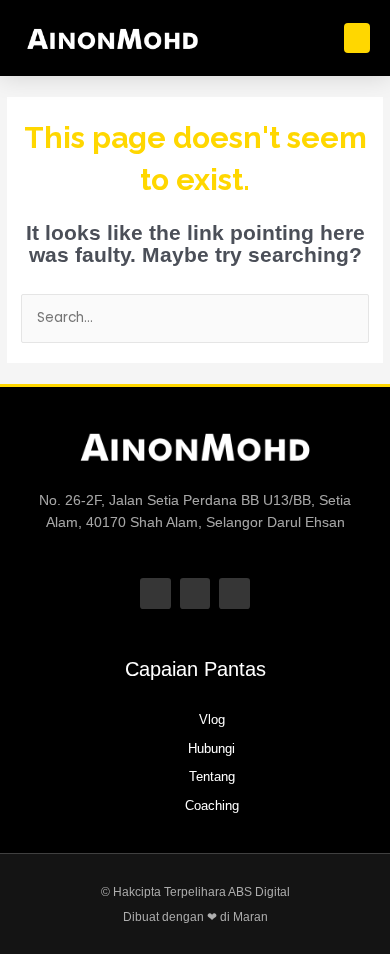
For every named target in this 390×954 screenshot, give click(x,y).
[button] (357, 38)
